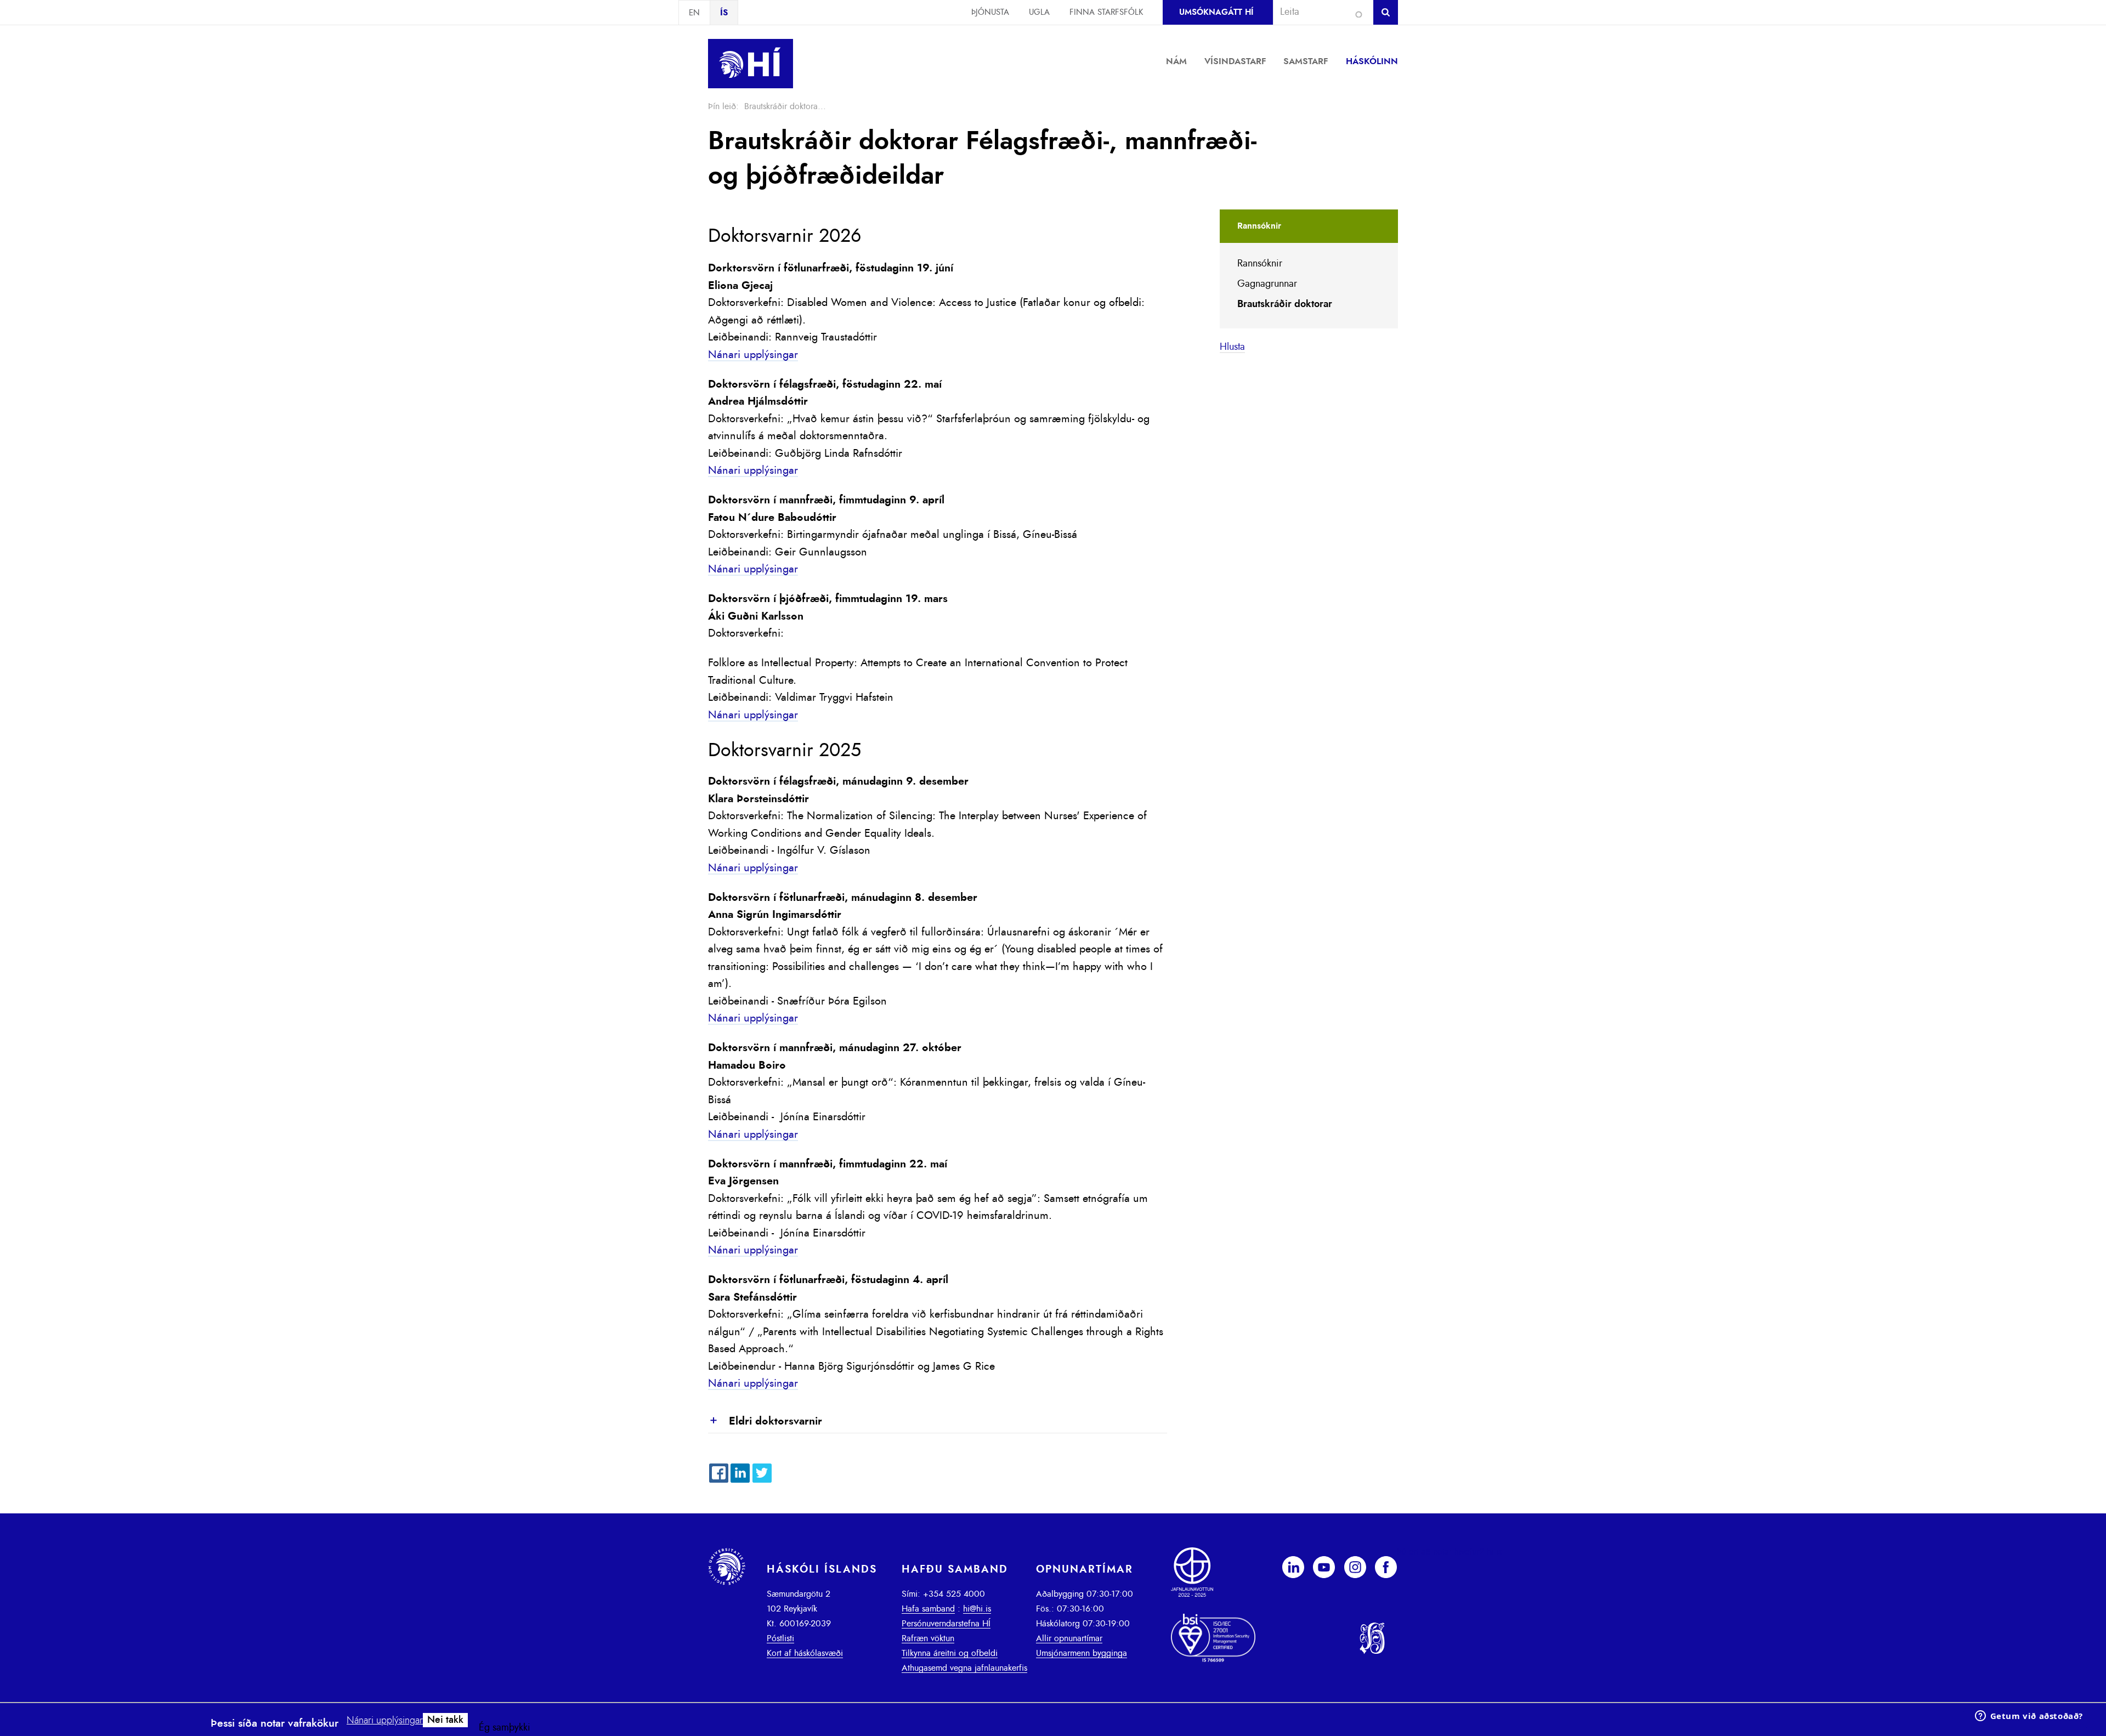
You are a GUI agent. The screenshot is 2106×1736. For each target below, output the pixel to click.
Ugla (1039, 12)
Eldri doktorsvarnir (765, 1422)
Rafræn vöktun (928, 1638)
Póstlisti (780, 1638)
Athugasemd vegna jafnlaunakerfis (964, 1668)
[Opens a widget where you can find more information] (2029, 1717)
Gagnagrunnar (1267, 284)
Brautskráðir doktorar (1285, 304)
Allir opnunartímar (1069, 1638)
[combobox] (1318, 12)
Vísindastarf (1235, 61)
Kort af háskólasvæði (805, 1653)
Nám (1176, 61)
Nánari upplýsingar (753, 355)
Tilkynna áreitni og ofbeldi (950, 1653)
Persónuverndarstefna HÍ (946, 1624)
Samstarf (1306, 61)
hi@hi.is (977, 1609)
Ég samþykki (505, 1728)
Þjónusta (990, 12)
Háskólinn (1372, 61)
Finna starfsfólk (1106, 12)
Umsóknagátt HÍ (1216, 12)
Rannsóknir (1260, 264)
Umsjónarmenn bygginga (1082, 1653)
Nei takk (445, 1720)
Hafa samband (928, 1609)
